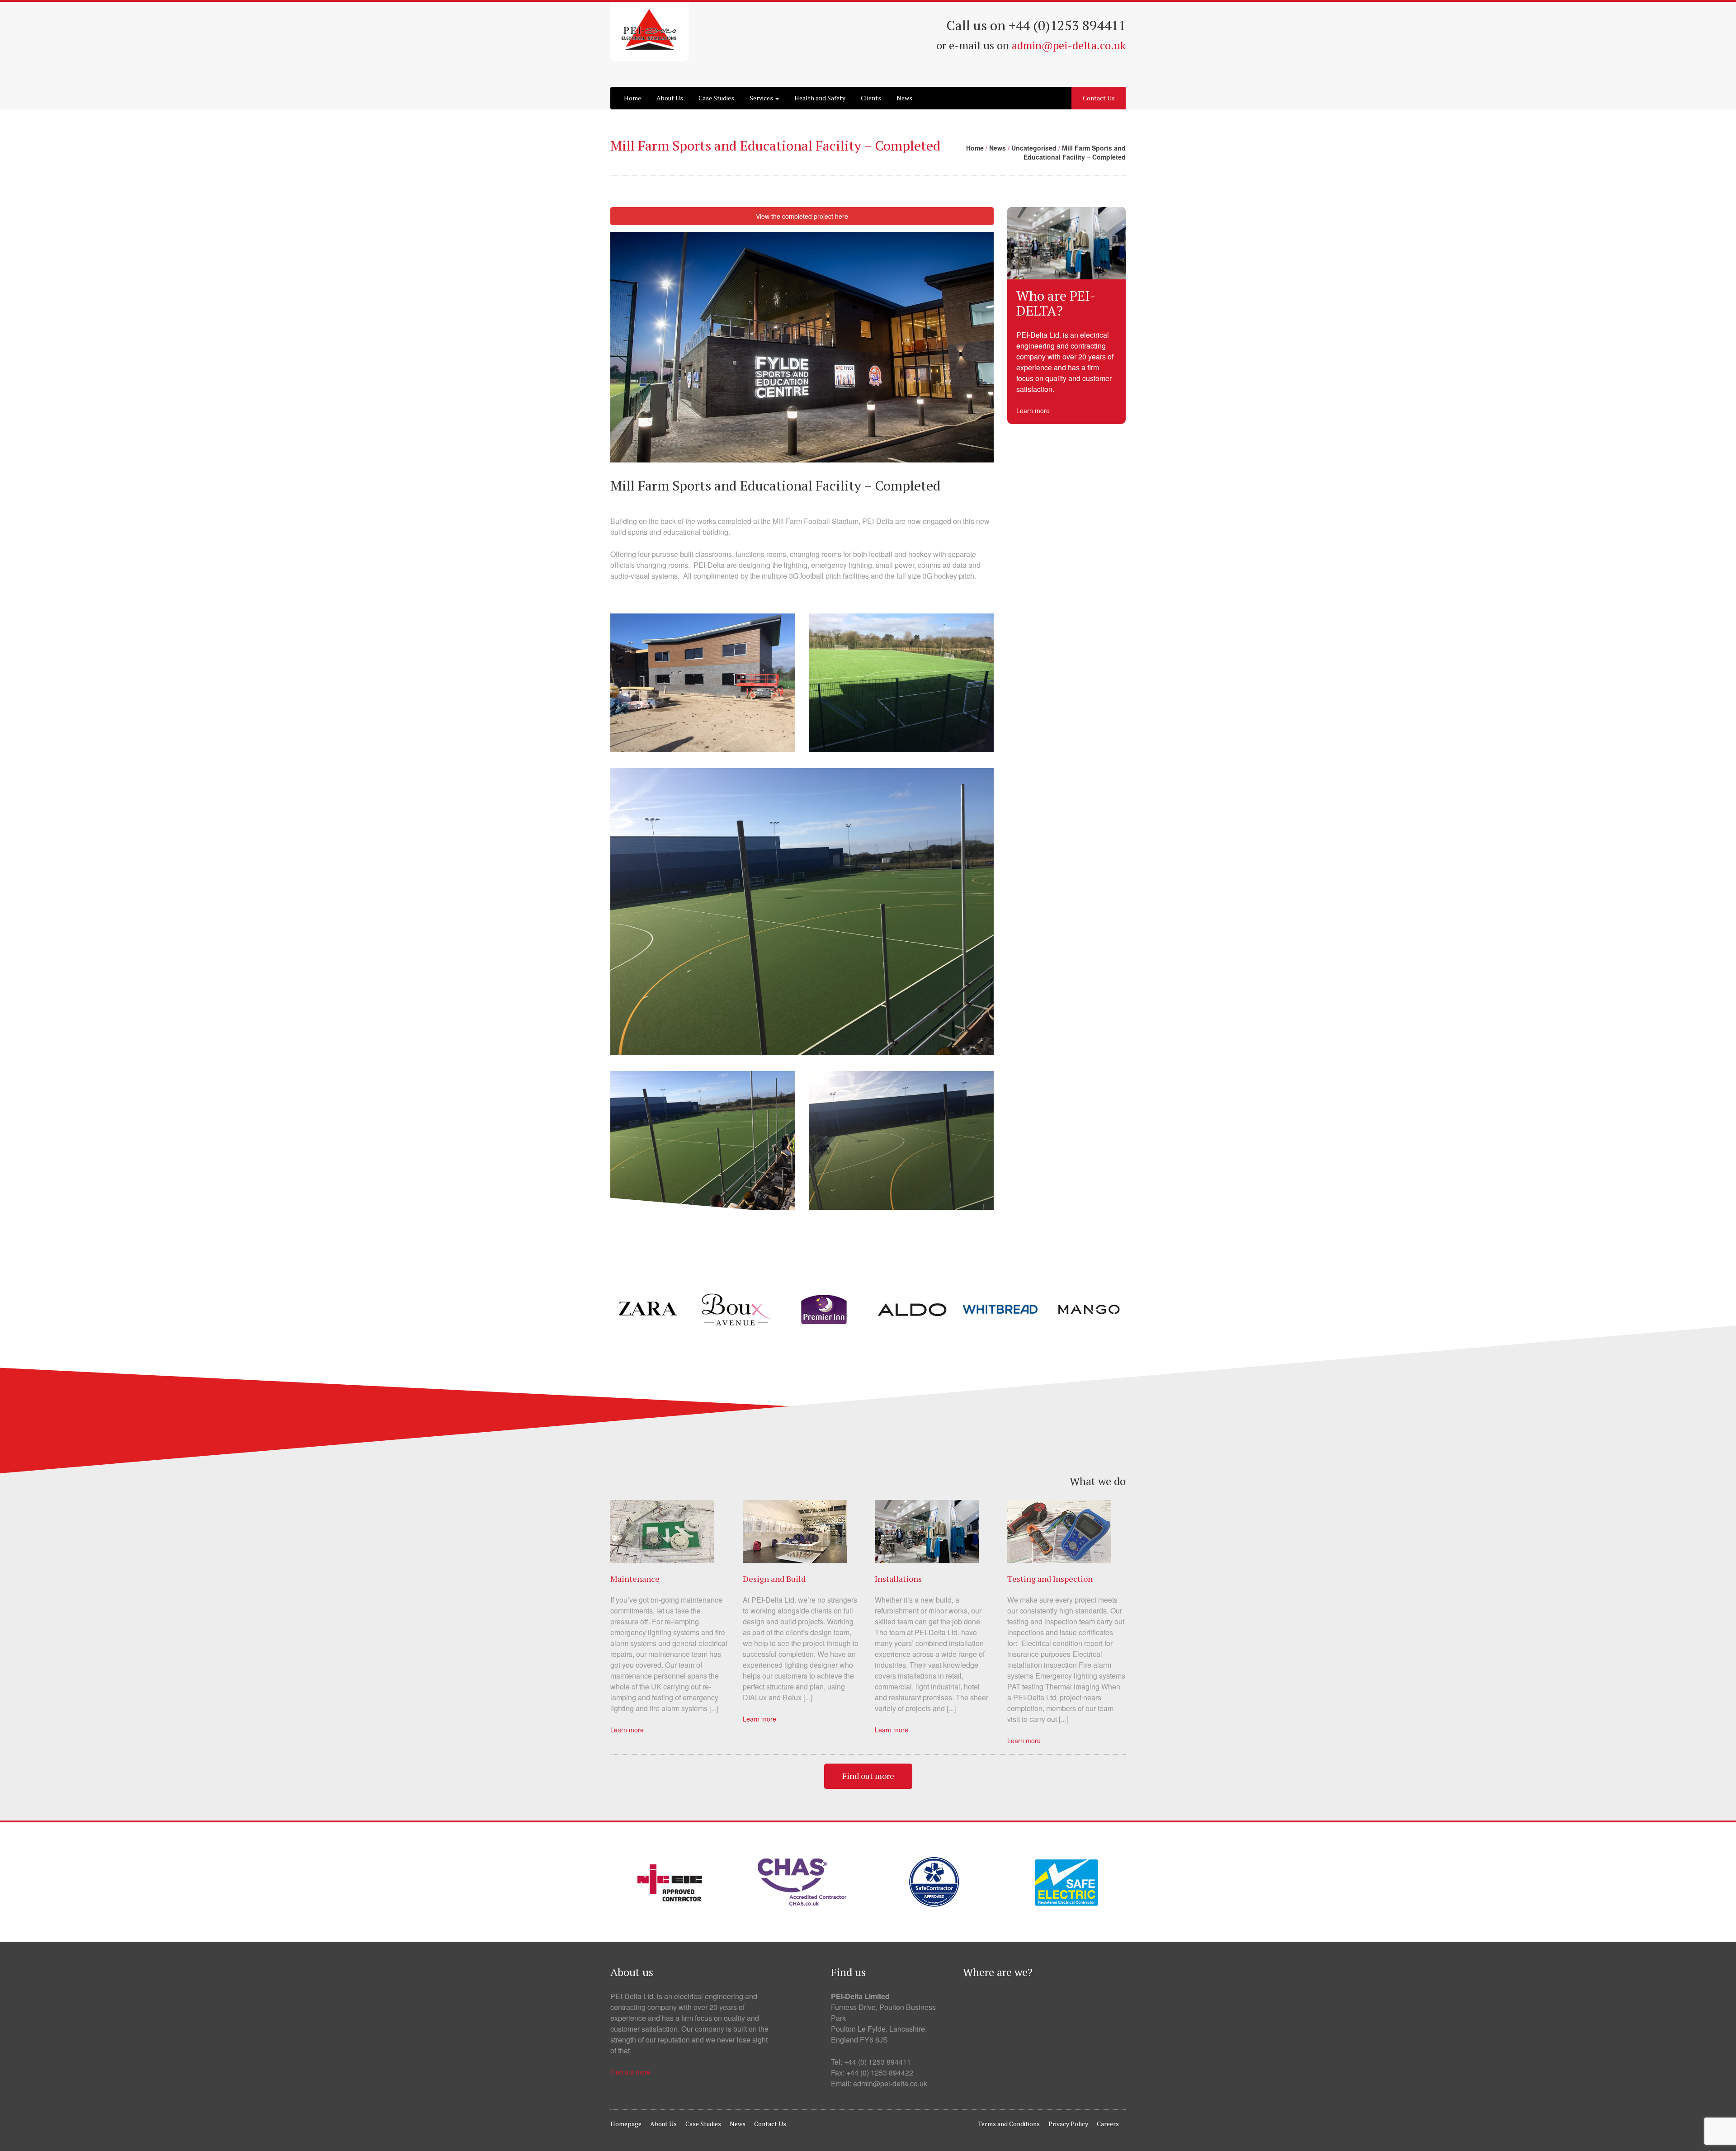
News (904, 98)
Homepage (626, 2124)
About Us (670, 98)
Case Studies (716, 98)
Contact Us (1099, 98)
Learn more (1033, 410)
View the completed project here (802, 216)
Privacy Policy (1068, 2124)
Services (762, 98)
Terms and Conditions (1009, 2124)
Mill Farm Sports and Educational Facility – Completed (1075, 152)
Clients (871, 98)
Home (632, 98)
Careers (1108, 2124)
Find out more (868, 1776)
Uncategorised (1034, 148)
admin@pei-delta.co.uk (1069, 45)
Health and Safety (820, 98)
